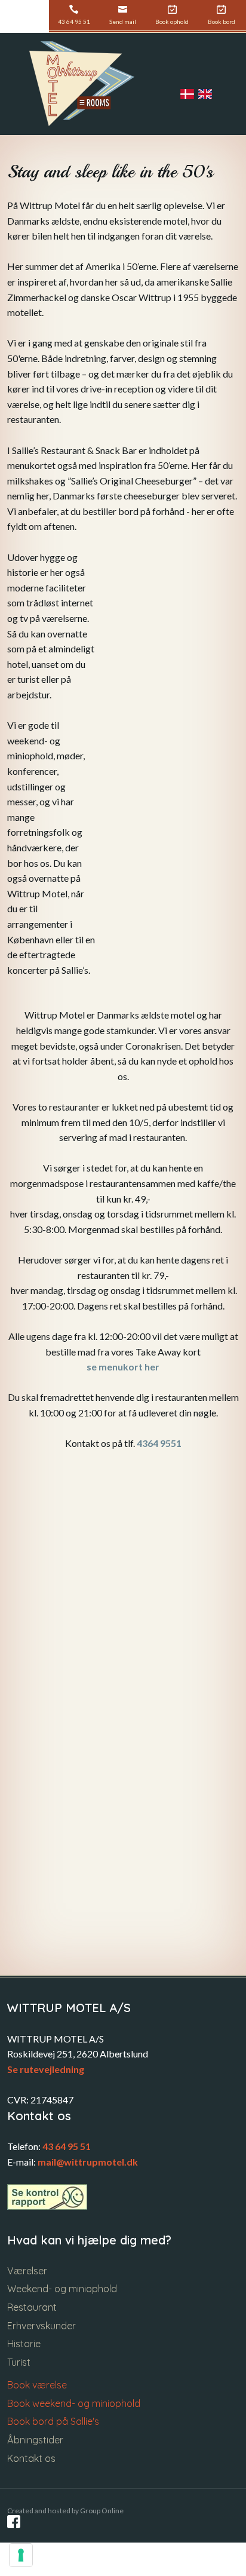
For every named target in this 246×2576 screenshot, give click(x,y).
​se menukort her (123, 1367)
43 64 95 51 (67, 2146)
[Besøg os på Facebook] (14, 2522)
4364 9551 (159, 1443)
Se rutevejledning (46, 2069)
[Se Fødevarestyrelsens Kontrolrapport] (47, 2197)
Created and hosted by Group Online (65, 2511)
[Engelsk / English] (207, 94)
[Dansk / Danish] (189, 94)
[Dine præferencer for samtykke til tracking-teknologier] (21, 2555)
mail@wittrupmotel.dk (88, 2162)
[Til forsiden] (82, 84)
